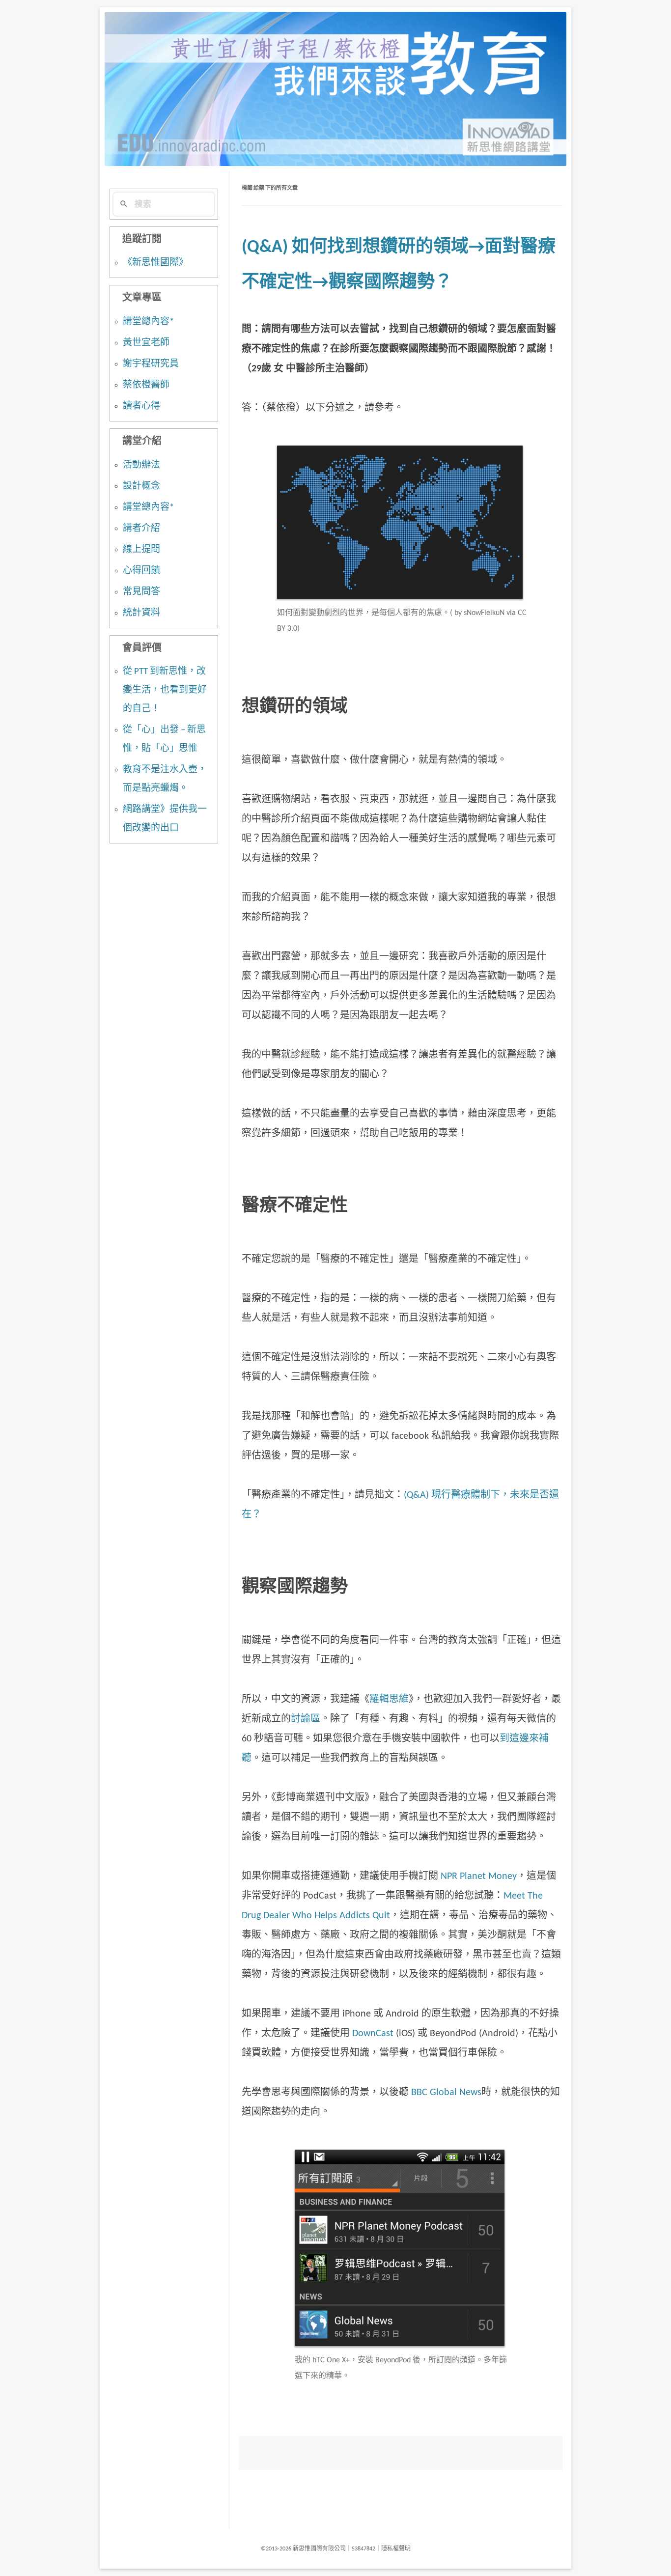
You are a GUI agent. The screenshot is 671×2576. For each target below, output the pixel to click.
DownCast (373, 2034)
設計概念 (141, 487)
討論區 (306, 1719)
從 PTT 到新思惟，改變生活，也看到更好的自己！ (165, 690)
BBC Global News (446, 2093)
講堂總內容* (148, 322)
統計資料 (141, 613)
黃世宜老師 (146, 343)
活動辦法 (141, 465)
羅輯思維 (389, 1700)
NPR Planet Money (479, 1876)
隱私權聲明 (396, 2549)
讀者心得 (141, 406)
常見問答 (141, 592)
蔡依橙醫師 (146, 385)
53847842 (363, 2549)
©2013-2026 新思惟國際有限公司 (303, 2549)
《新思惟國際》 (155, 263)
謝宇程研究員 (151, 364)
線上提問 (141, 550)
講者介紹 (141, 529)
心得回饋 (141, 571)
